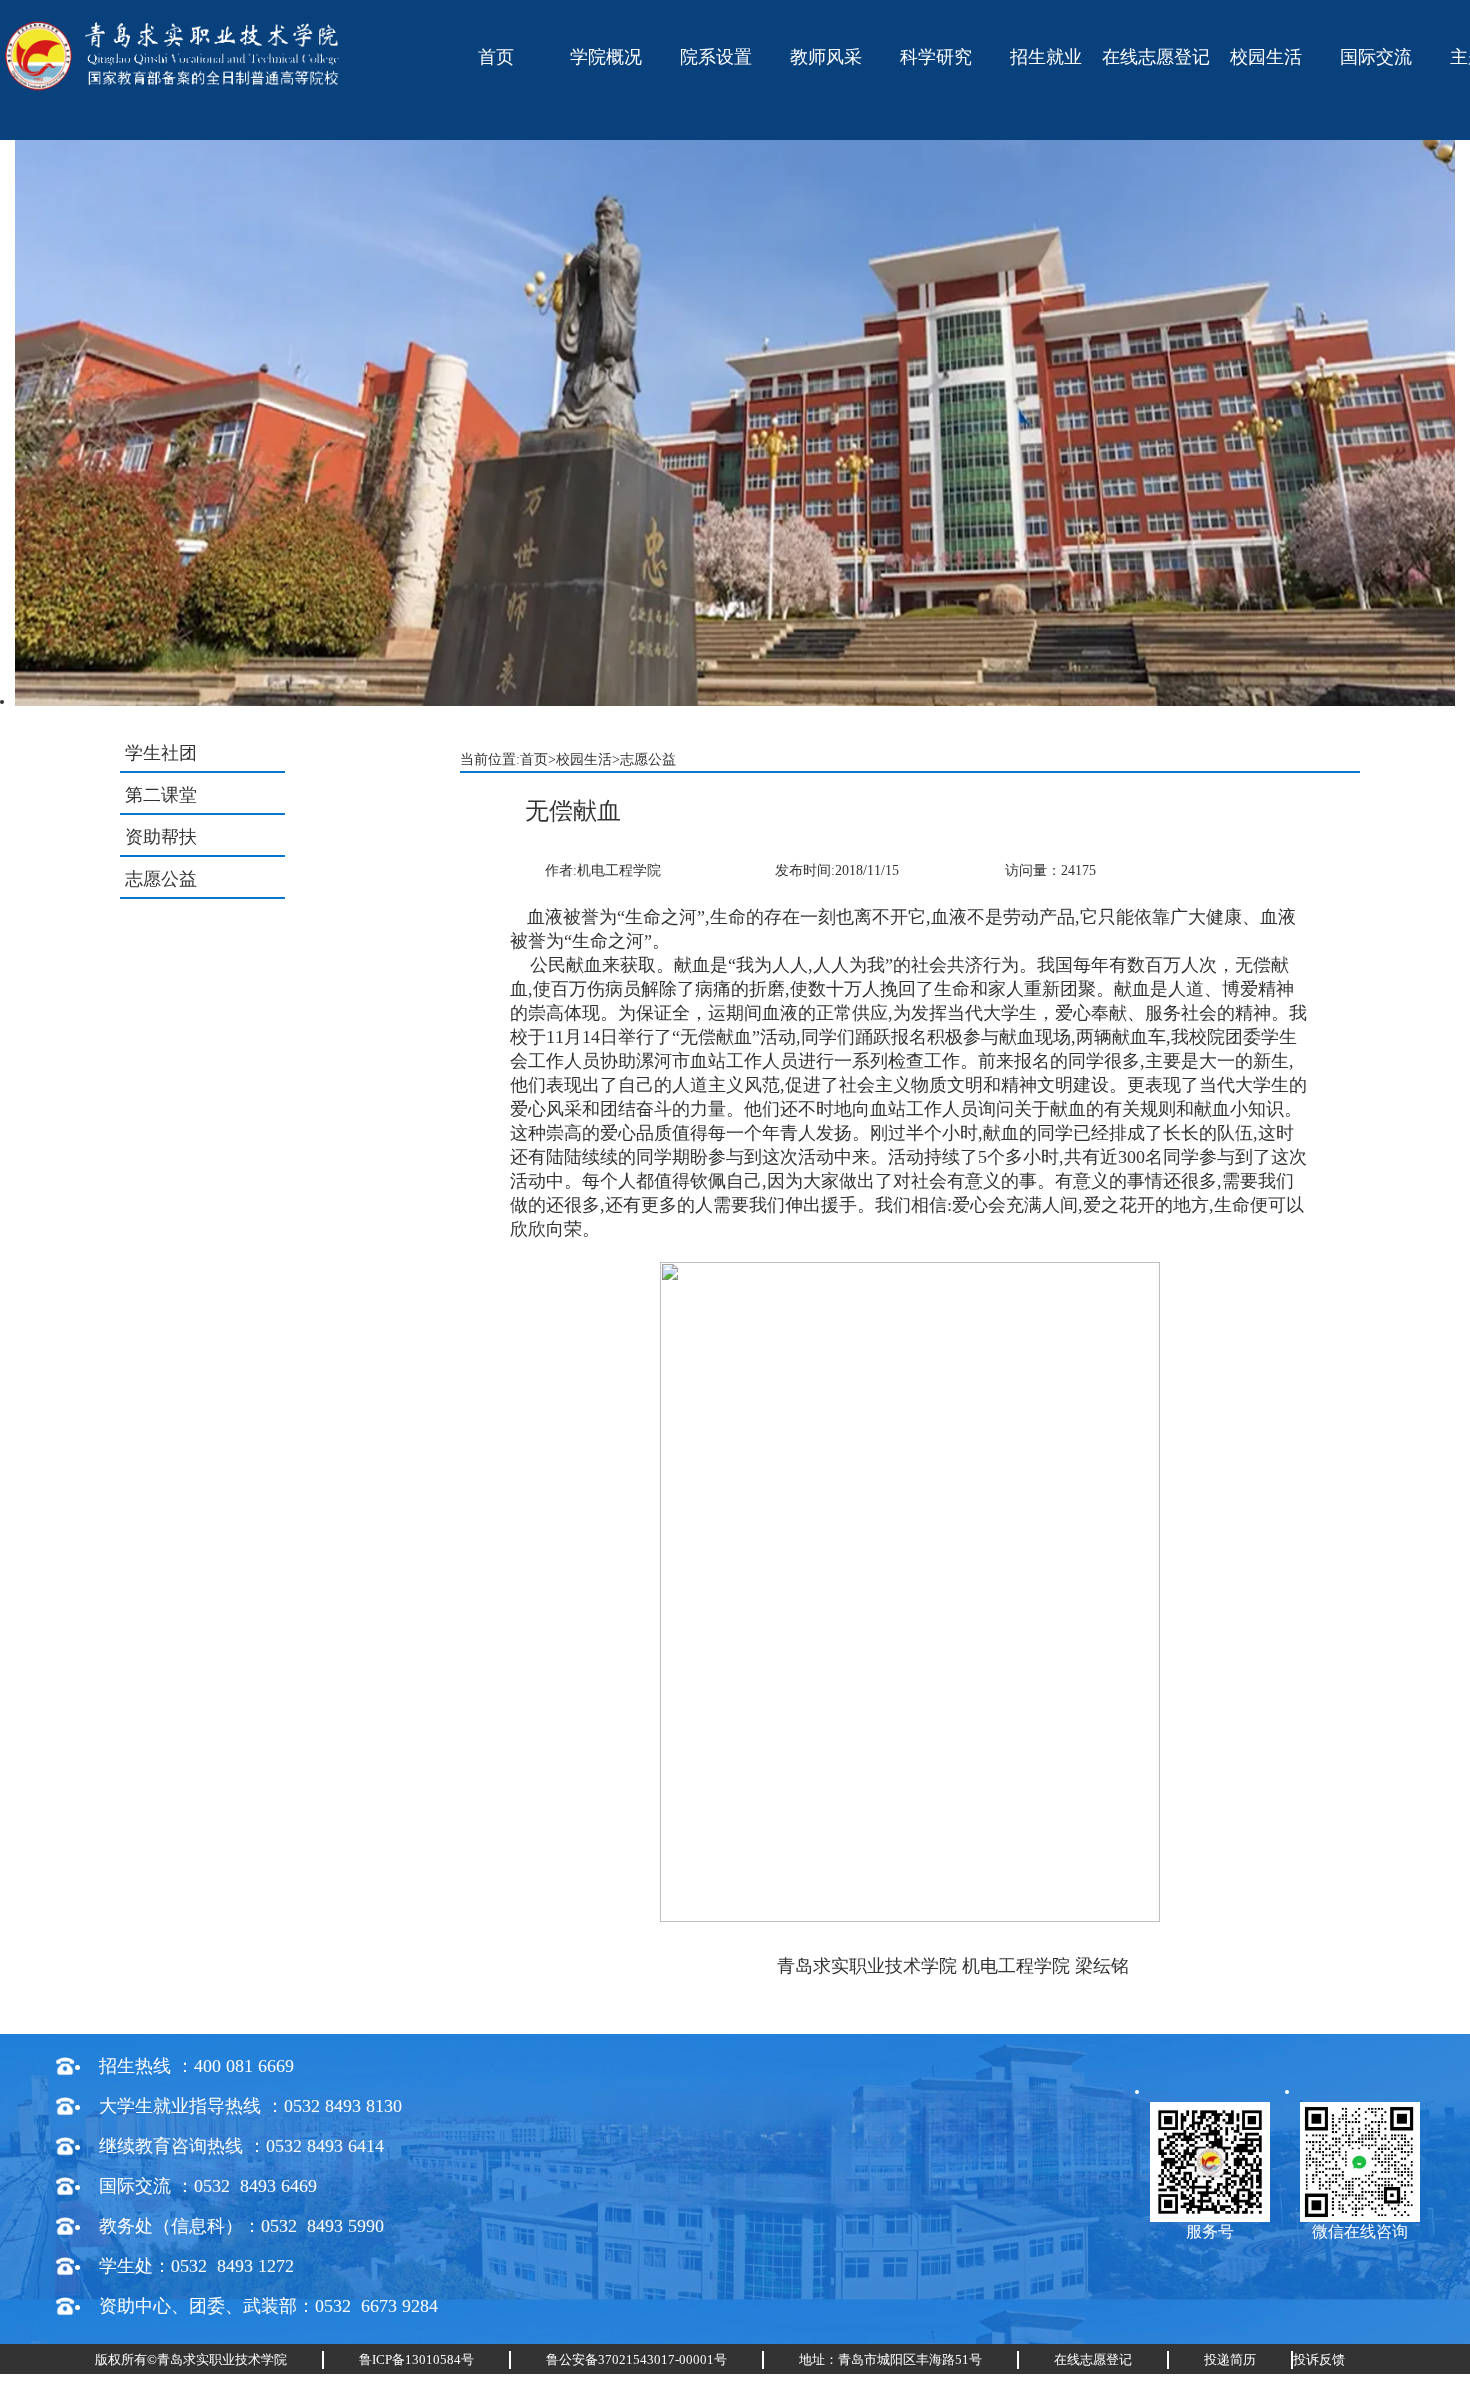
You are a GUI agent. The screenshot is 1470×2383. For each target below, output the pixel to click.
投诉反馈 (1319, 2359)
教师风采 (826, 57)
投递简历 (1230, 2359)
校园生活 (1266, 57)
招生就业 (1046, 57)
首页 (496, 57)
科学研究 (936, 57)
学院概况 (606, 57)
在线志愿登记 (1156, 57)
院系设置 (716, 57)
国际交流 (1376, 57)
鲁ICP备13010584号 (416, 2359)
